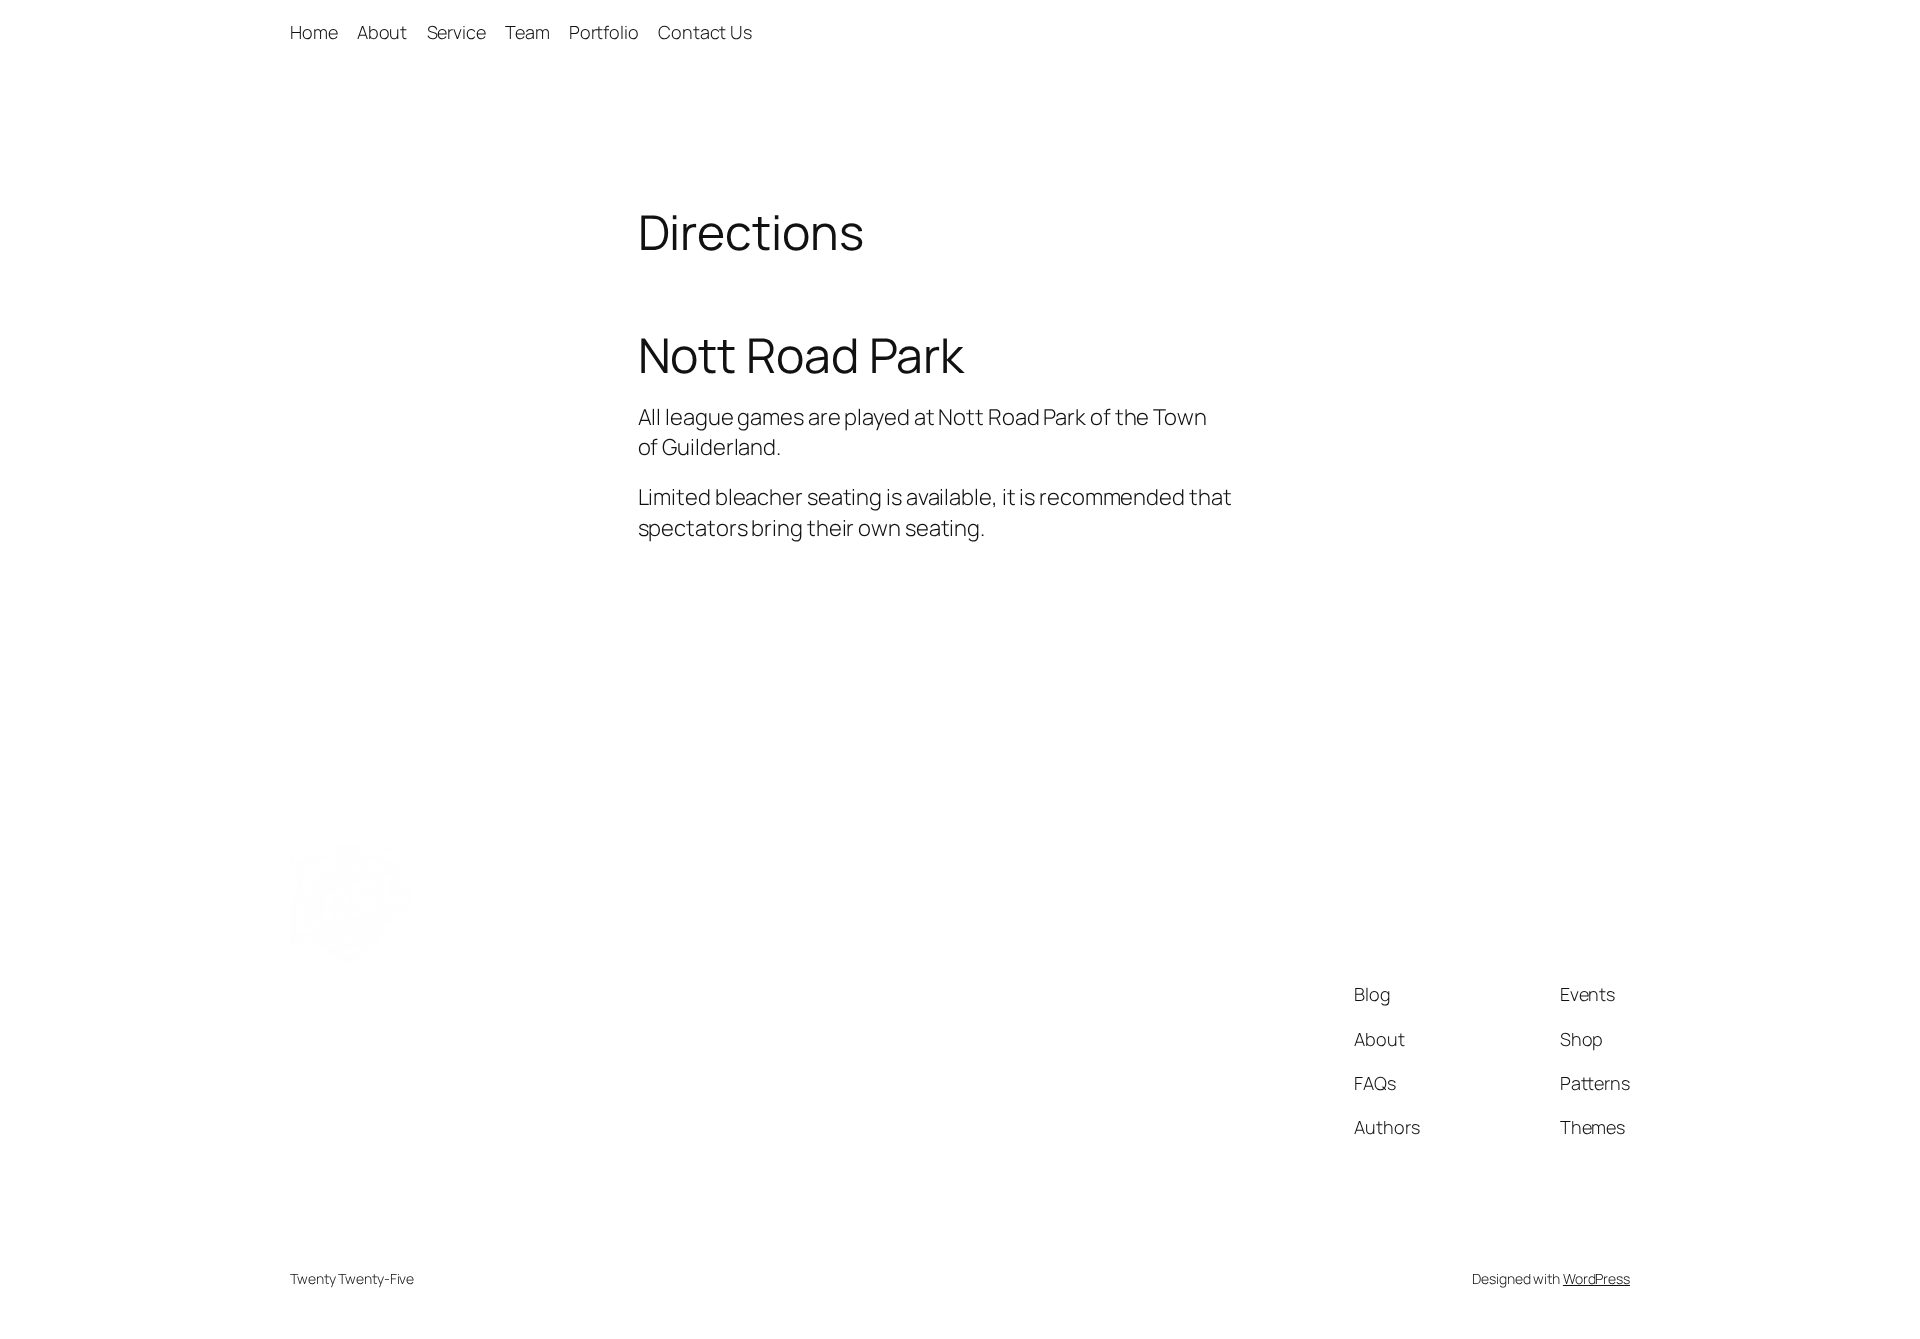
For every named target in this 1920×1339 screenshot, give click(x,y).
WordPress (1596, 1278)
